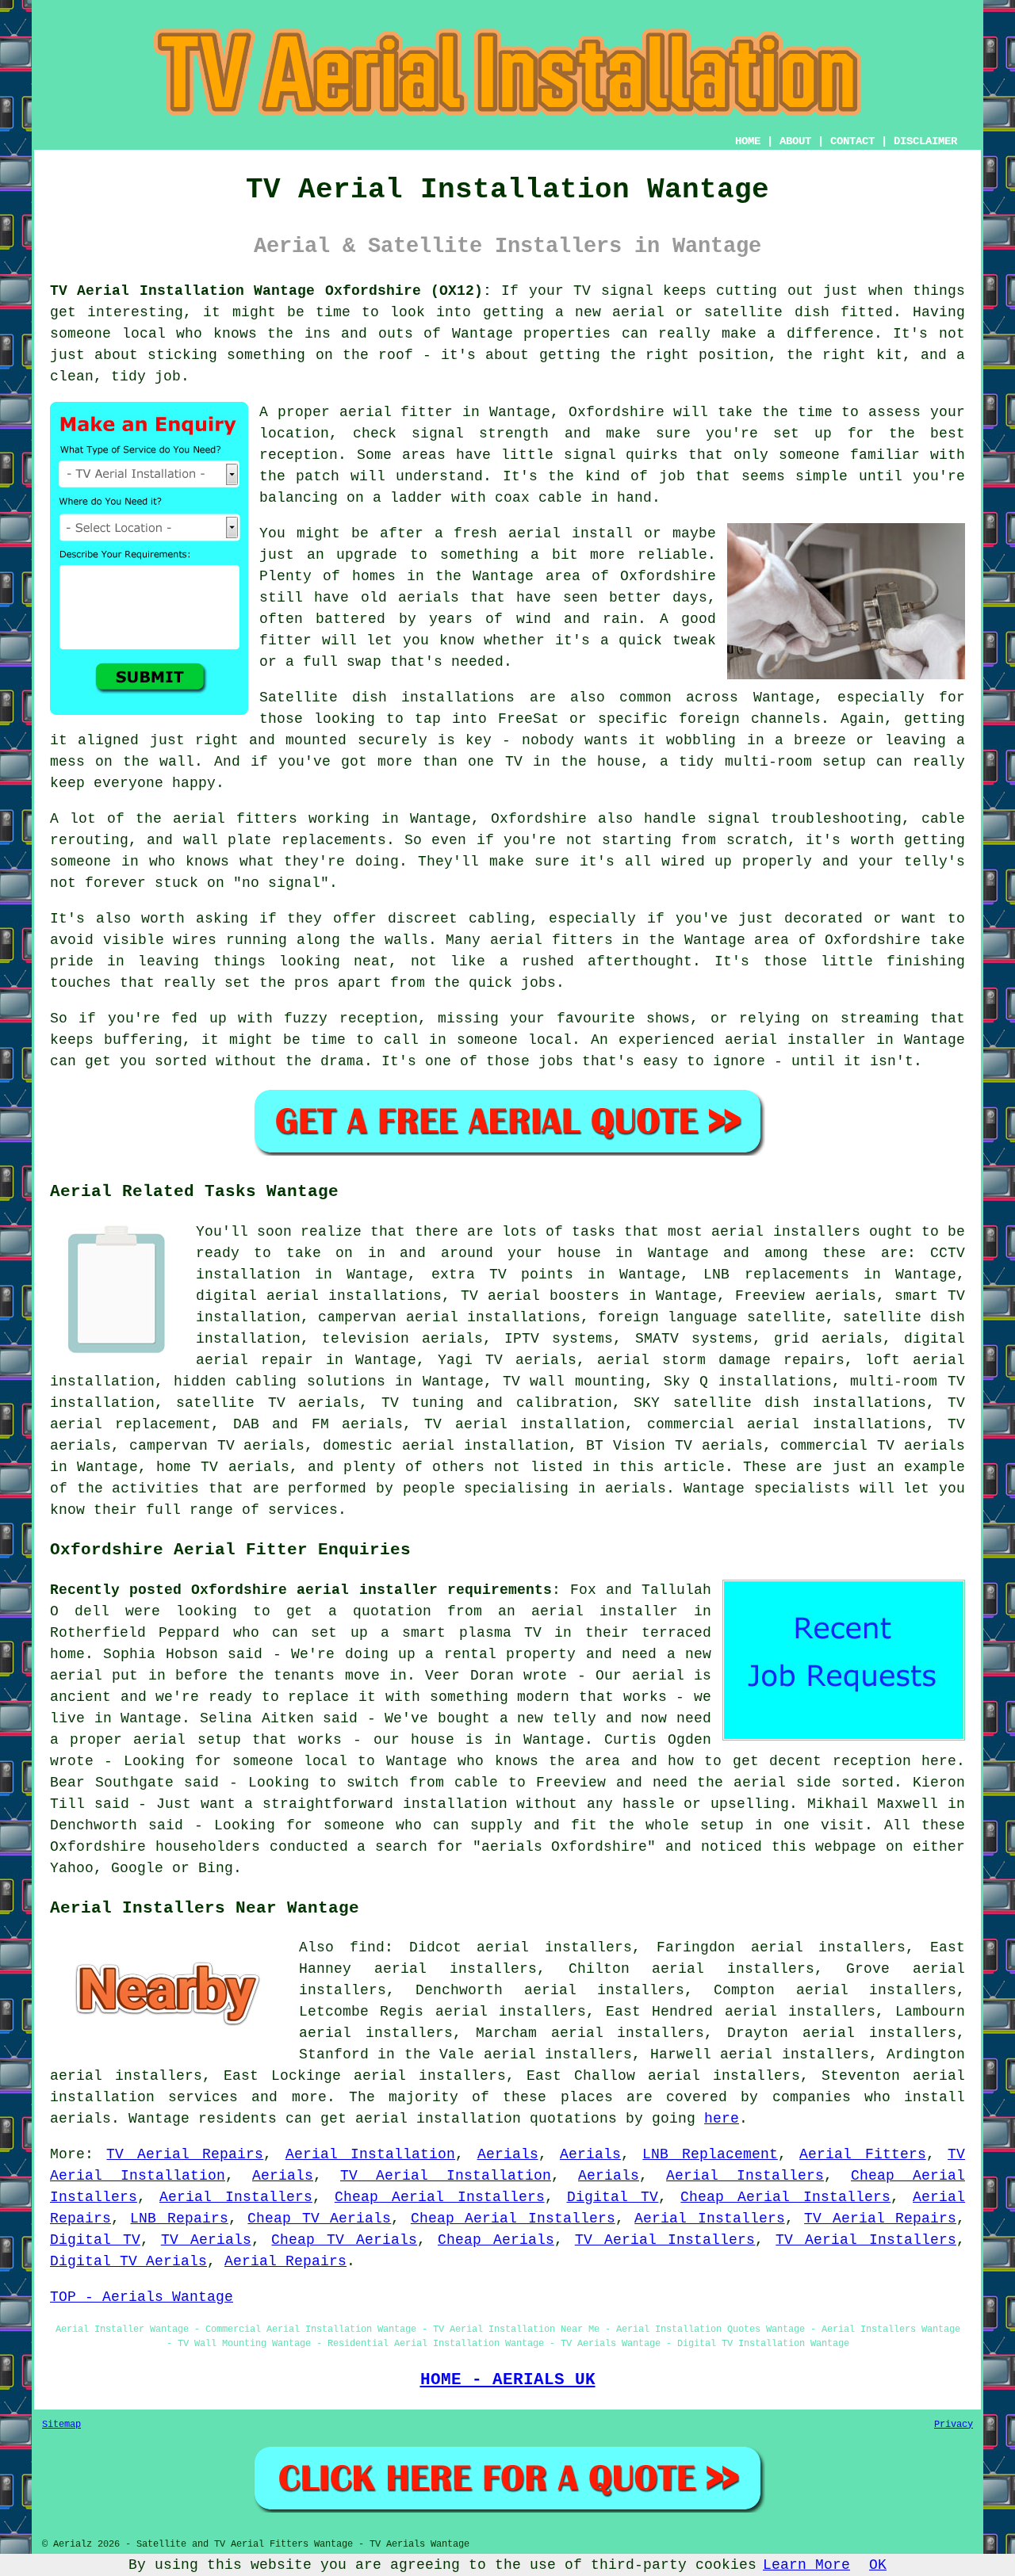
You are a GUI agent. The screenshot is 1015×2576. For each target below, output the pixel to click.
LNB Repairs (179, 2219)
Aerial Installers (745, 2176)
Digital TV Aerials (128, 2261)
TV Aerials (206, 2240)
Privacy (954, 2425)
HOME (748, 141)
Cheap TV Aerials (319, 2219)
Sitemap (61, 2425)
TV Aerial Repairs (185, 2154)
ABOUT (795, 141)
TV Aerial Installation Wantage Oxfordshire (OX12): (271, 291)
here (722, 2119)
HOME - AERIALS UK (508, 2379)
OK (878, 2565)
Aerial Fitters (862, 2154)
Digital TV (613, 2197)
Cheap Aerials (496, 2240)
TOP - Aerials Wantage (142, 2297)
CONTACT (852, 141)
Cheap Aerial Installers (440, 2197)
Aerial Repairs (285, 2261)
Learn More (806, 2565)
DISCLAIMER (925, 141)
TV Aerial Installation (446, 2176)
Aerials (508, 2154)
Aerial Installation (370, 2154)
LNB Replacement (710, 2154)
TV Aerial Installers (665, 2240)
